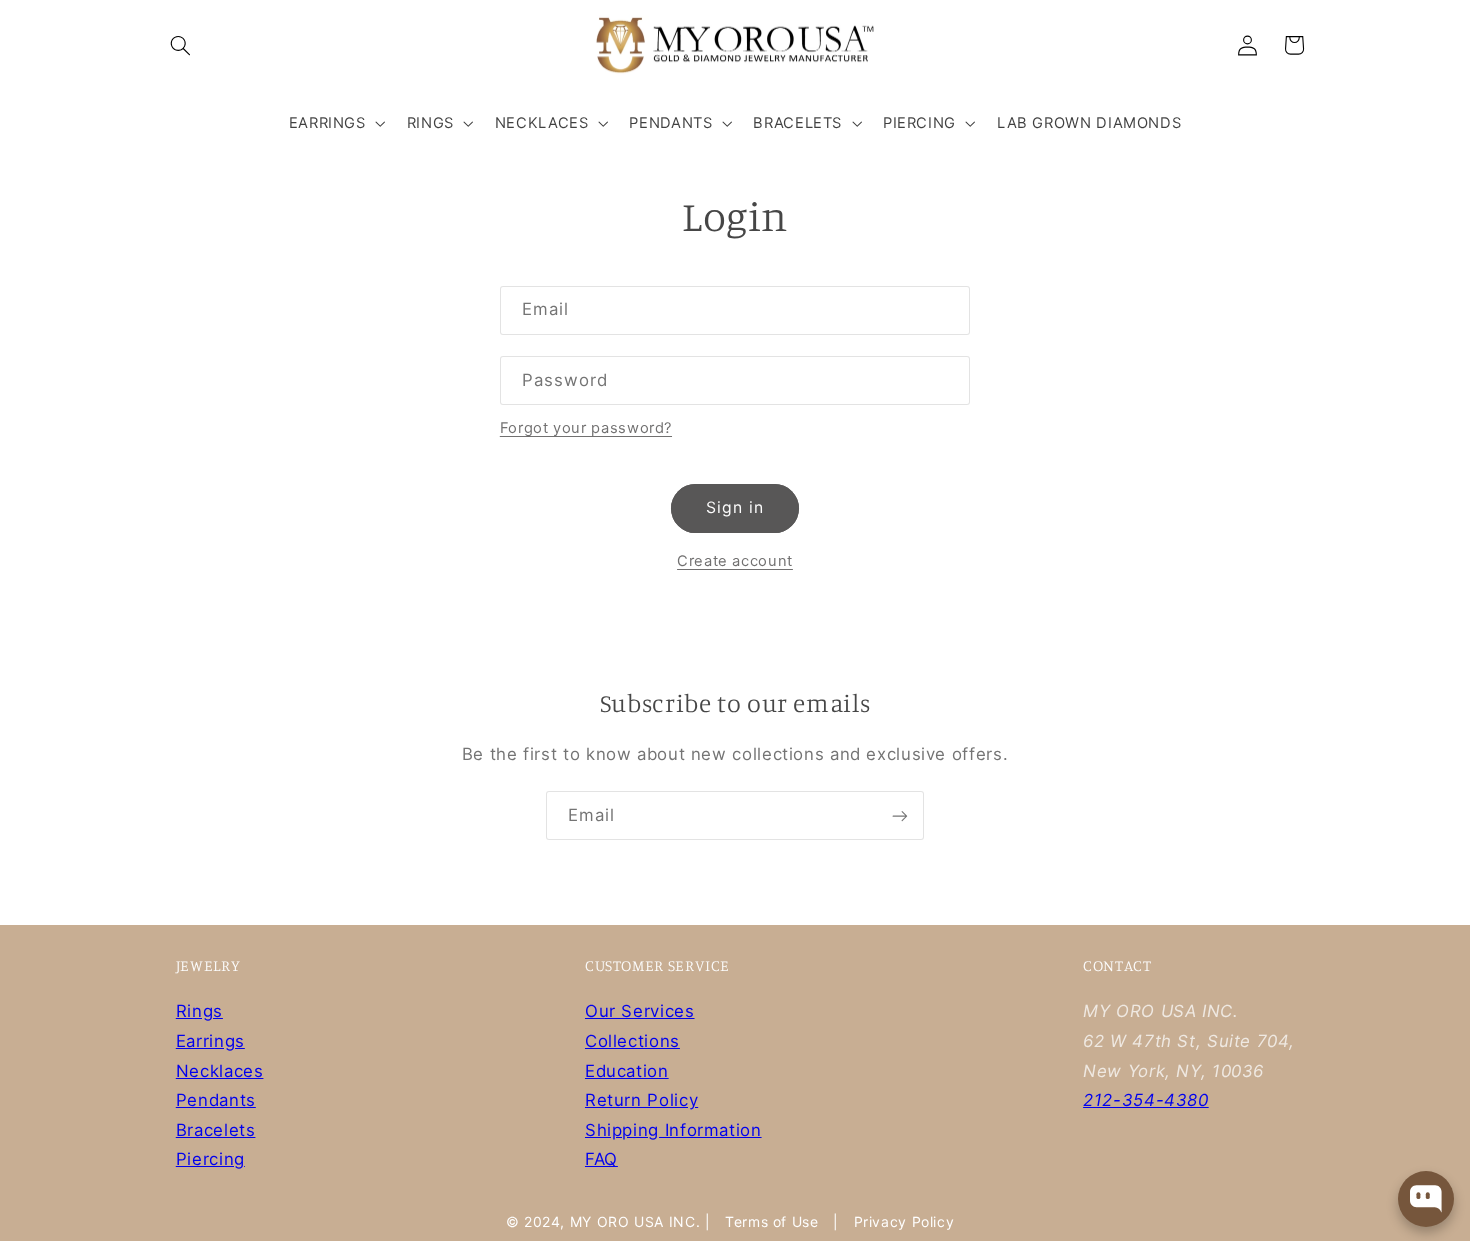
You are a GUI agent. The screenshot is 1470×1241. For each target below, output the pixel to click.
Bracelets (216, 1130)
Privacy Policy (904, 1221)
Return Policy (641, 1100)
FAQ (601, 1159)
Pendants (216, 1100)
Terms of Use (772, 1221)
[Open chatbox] (1426, 1199)
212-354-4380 (1146, 1100)
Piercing (210, 1159)
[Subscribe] (900, 815)
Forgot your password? (586, 428)
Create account (735, 561)
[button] (181, 45)
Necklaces (220, 1071)
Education (627, 1071)
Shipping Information (673, 1130)
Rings (199, 1011)
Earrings (210, 1041)
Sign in (734, 507)
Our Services (640, 1011)
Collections (632, 1041)
